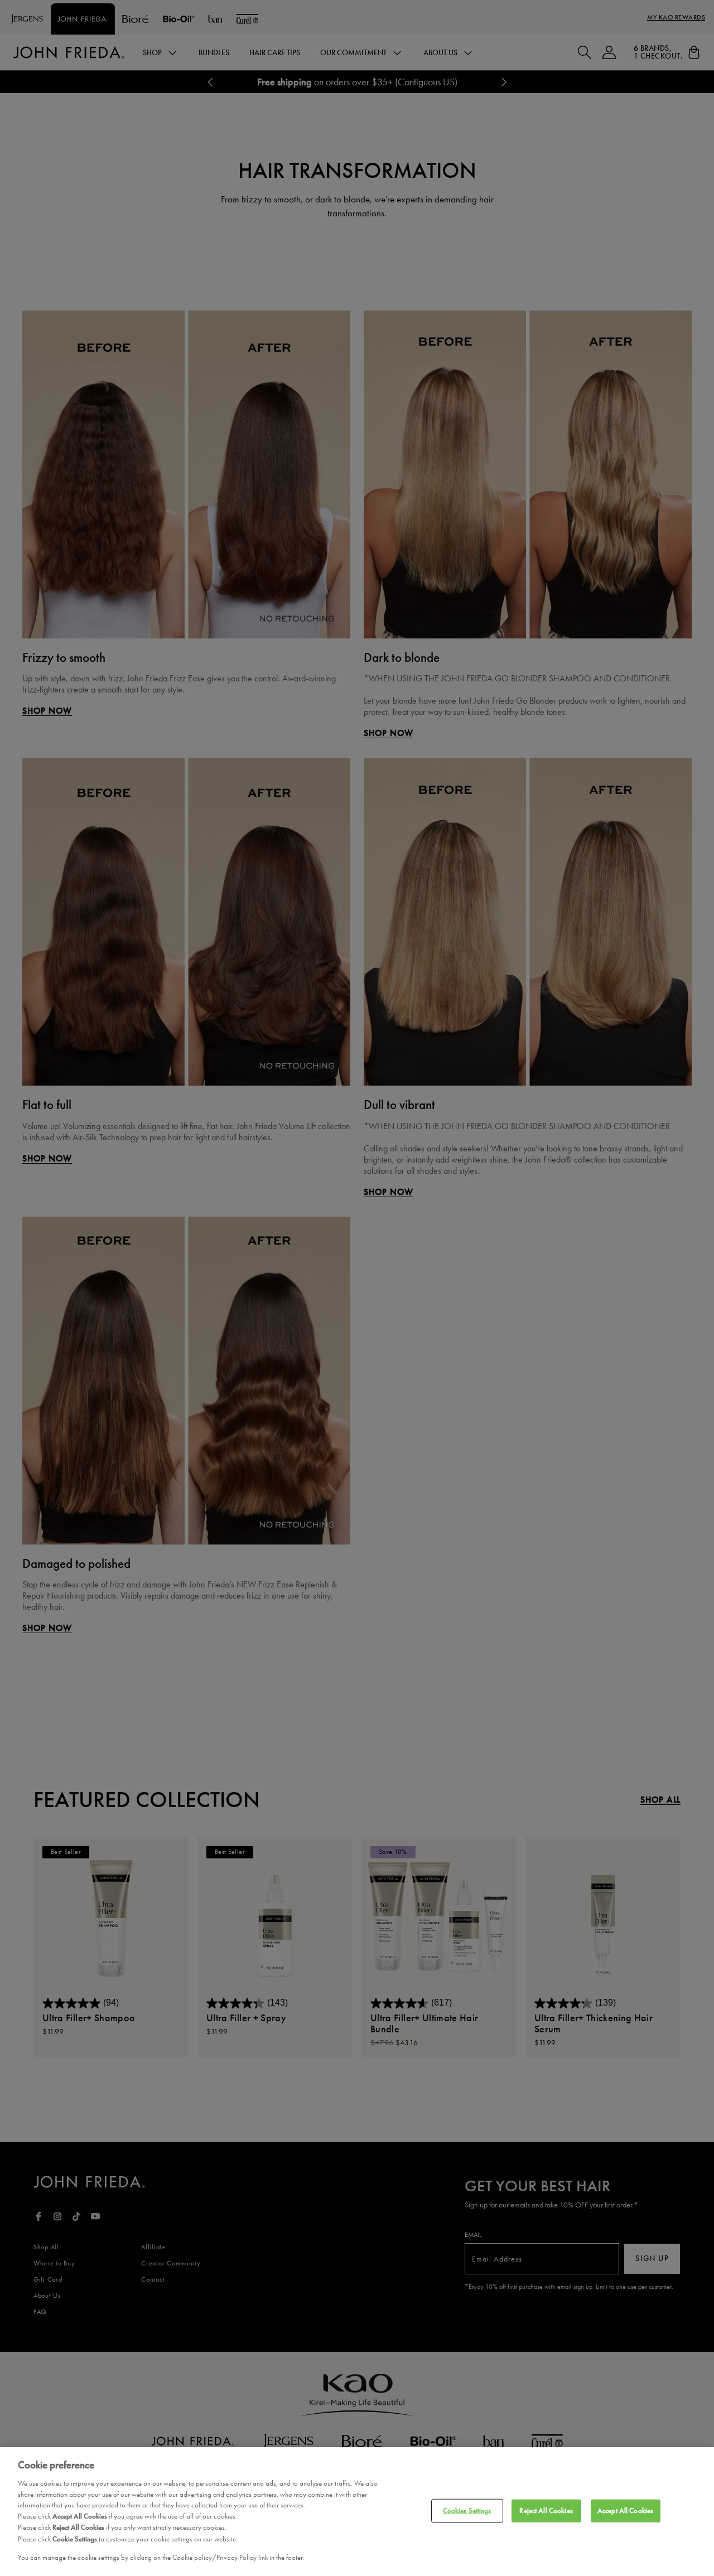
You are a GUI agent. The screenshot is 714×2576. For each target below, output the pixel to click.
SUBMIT (241, 1337)
